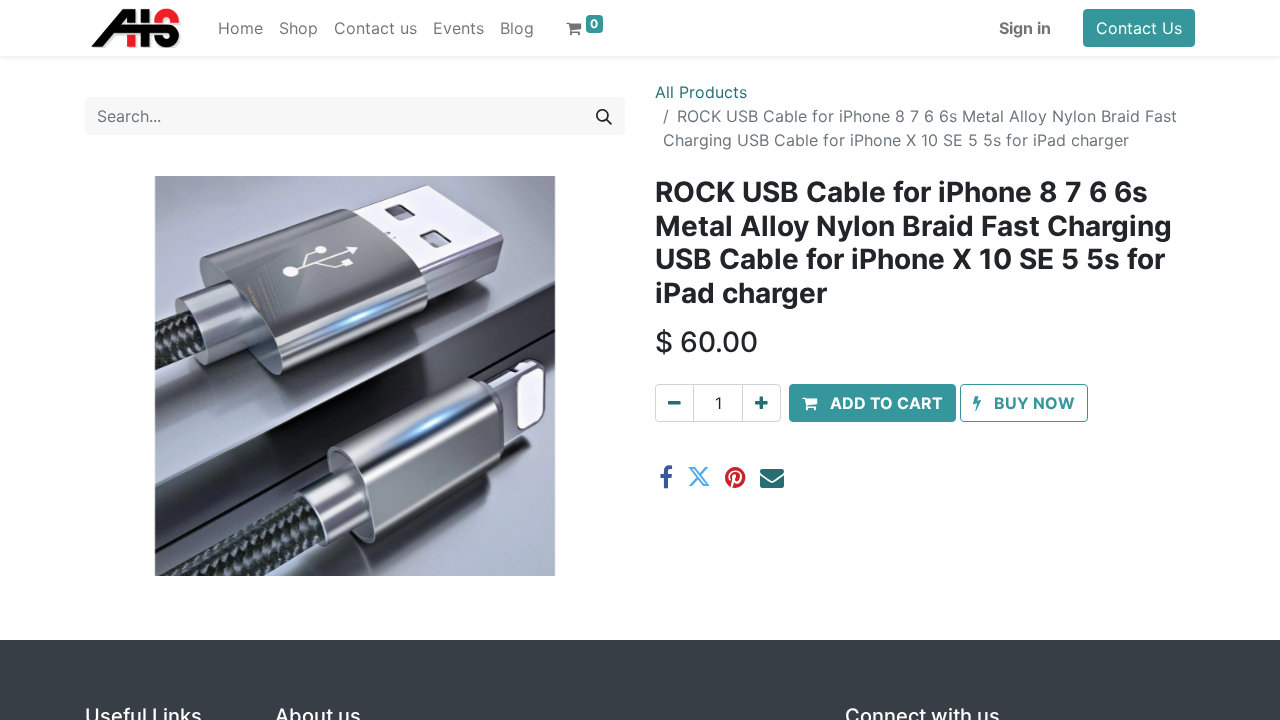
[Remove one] (674, 403)
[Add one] (761, 403)
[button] (872, 403)
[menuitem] (240, 28)
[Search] (604, 116)
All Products (701, 92)
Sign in (1025, 28)
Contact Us (1139, 28)
